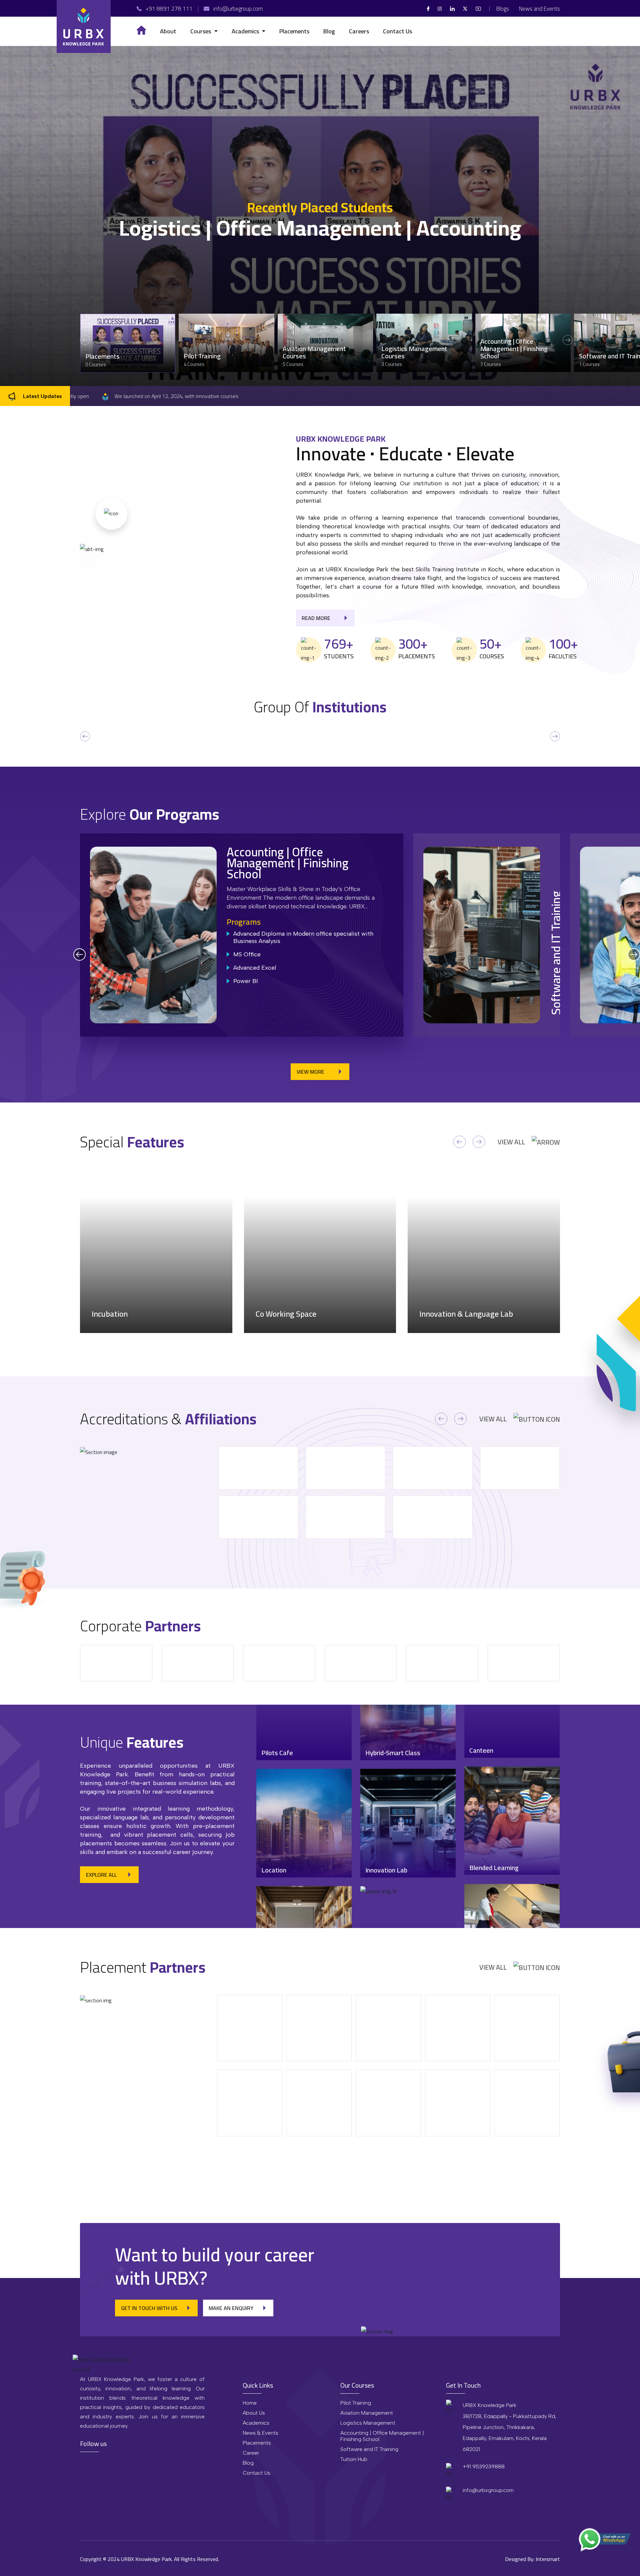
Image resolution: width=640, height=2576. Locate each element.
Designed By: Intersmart (532, 2559)
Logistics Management (368, 2423)
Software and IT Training (369, 2449)
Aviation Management (367, 2413)
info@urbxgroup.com (488, 2490)
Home (250, 2403)
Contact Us (256, 2473)
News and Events (539, 9)
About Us (254, 2413)
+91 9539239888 (484, 2466)
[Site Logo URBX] (84, 26)
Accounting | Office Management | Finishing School (382, 2436)
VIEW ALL (511, 1142)
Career (251, 2453)
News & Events (260, 2433)
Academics (256, 2423)
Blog (248, 2463)
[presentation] (85, 736)
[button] (204, 31)
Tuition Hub (354, 2459)
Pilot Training (356, 2403)
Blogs (503, 9)
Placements (257, 2443)
